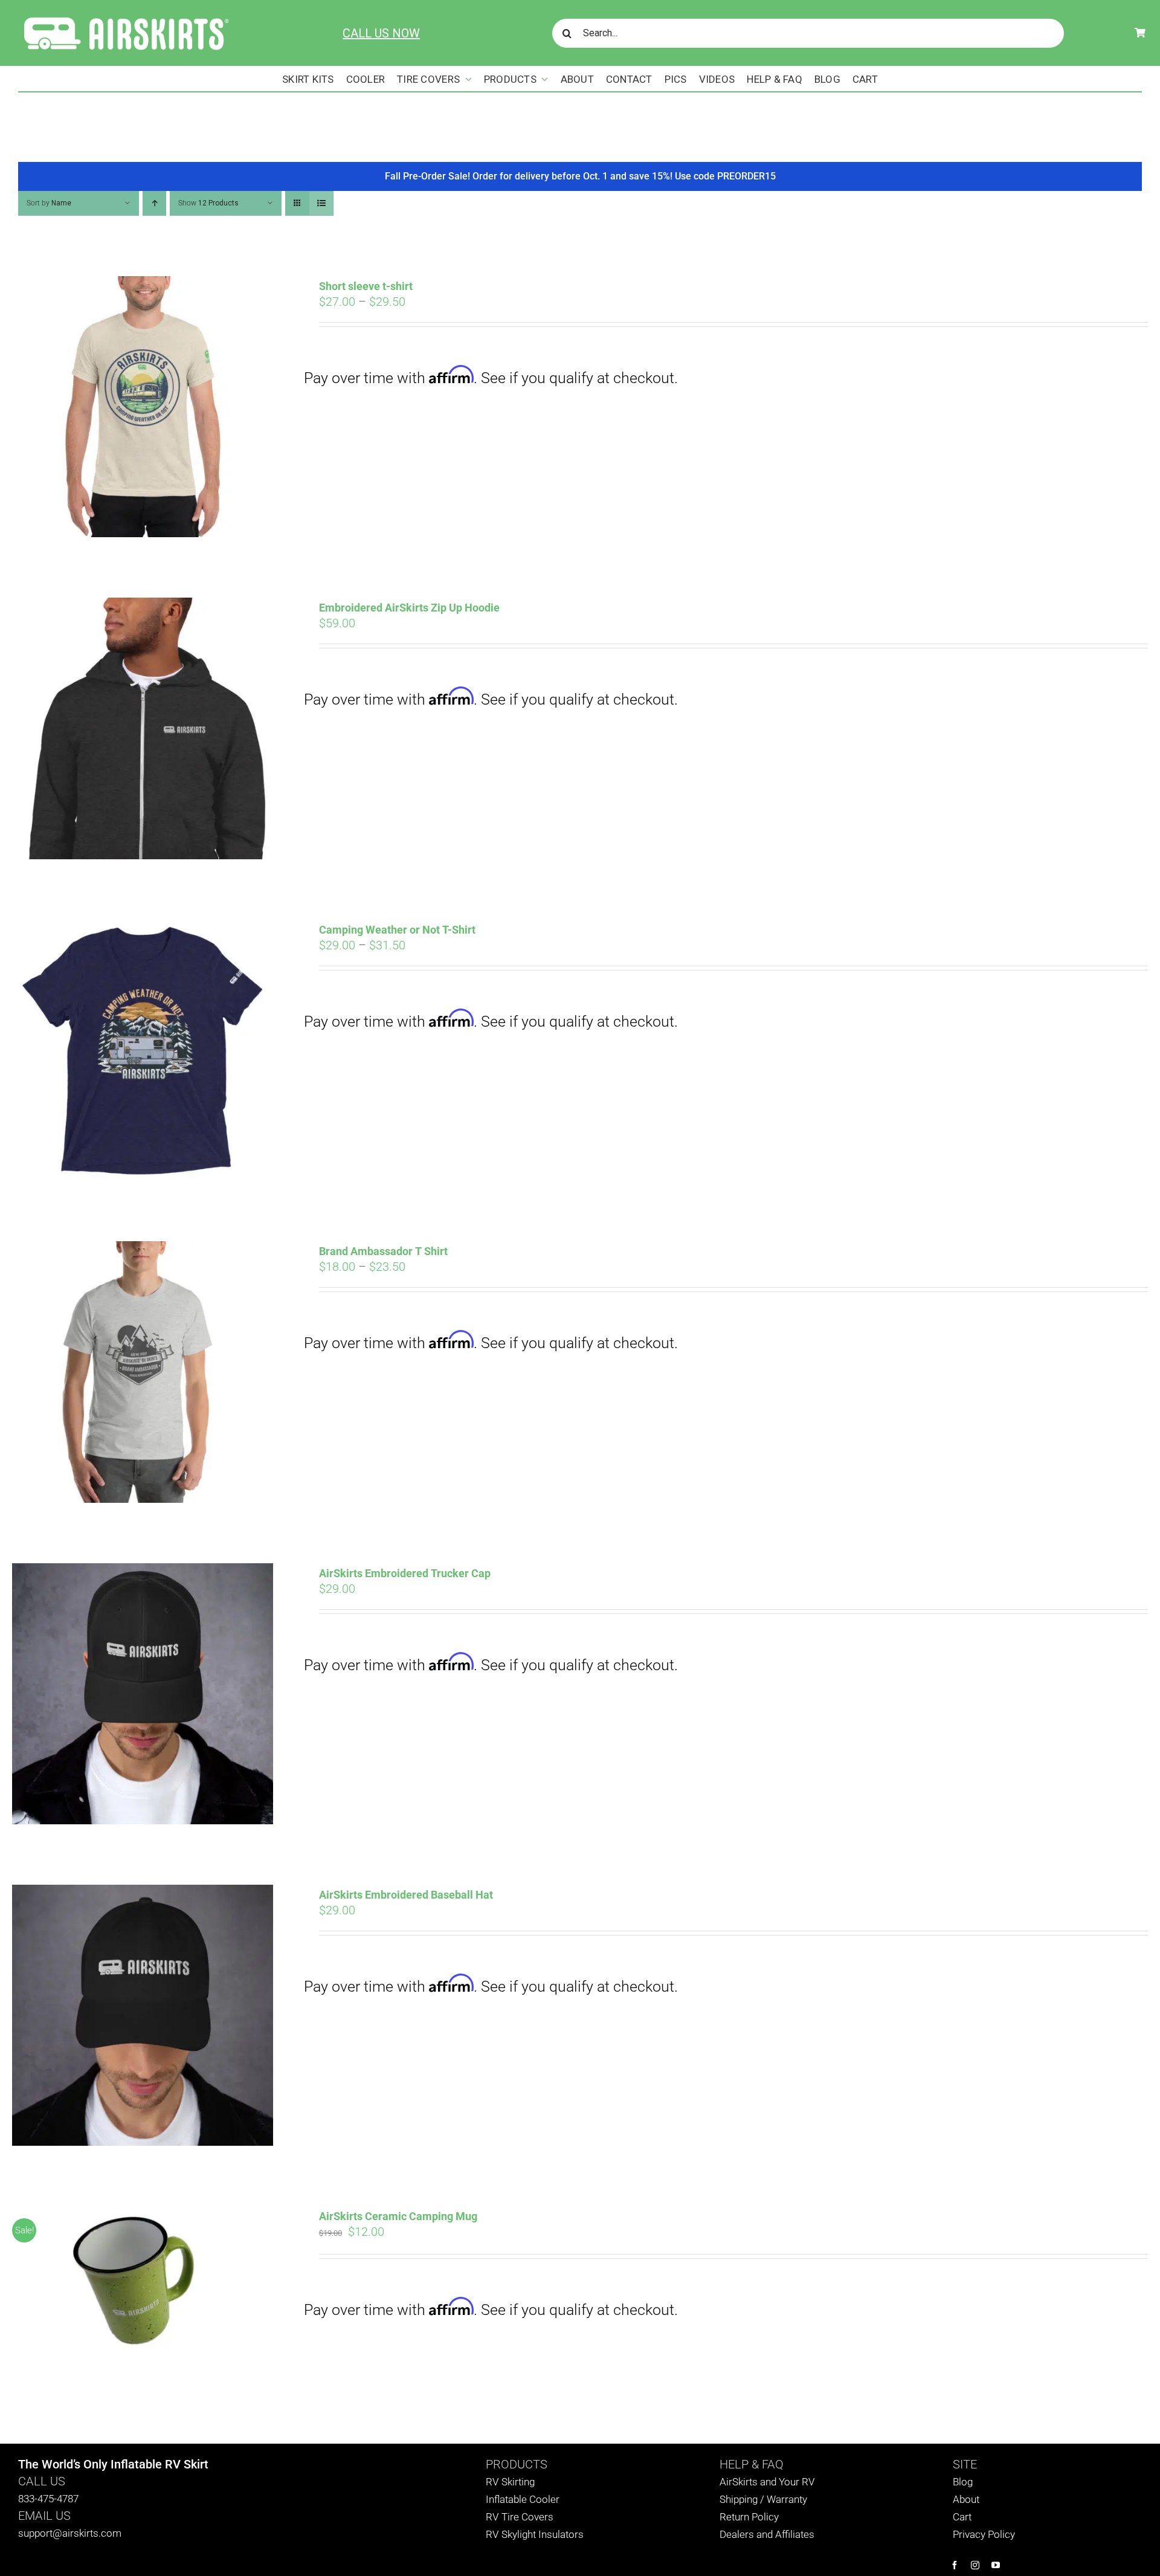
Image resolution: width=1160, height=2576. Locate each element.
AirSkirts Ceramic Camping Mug (398, 2216)
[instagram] (975, 2565)
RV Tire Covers (520, 2517)
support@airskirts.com (70, 2533)
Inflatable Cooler (523, 2499)
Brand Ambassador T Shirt (383, 1251)
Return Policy (749, 2517)
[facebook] (955, 2565)
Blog (963, 2482)
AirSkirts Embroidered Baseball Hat (406, 1895)
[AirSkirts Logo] (125, 17)
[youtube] (996, 2565)
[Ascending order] (154, 203)
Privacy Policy (984, 2534)
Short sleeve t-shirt (366, 286)
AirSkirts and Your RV (767, 2482)
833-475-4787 (48, 2499)
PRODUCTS (517, 2464)
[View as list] (321, 203)
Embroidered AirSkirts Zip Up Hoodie (409, 608)
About (966, 2499)
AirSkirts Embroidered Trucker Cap (405, 1573)
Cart (962, 2517)
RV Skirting (510, 2482)
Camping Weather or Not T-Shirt (397, 930)
